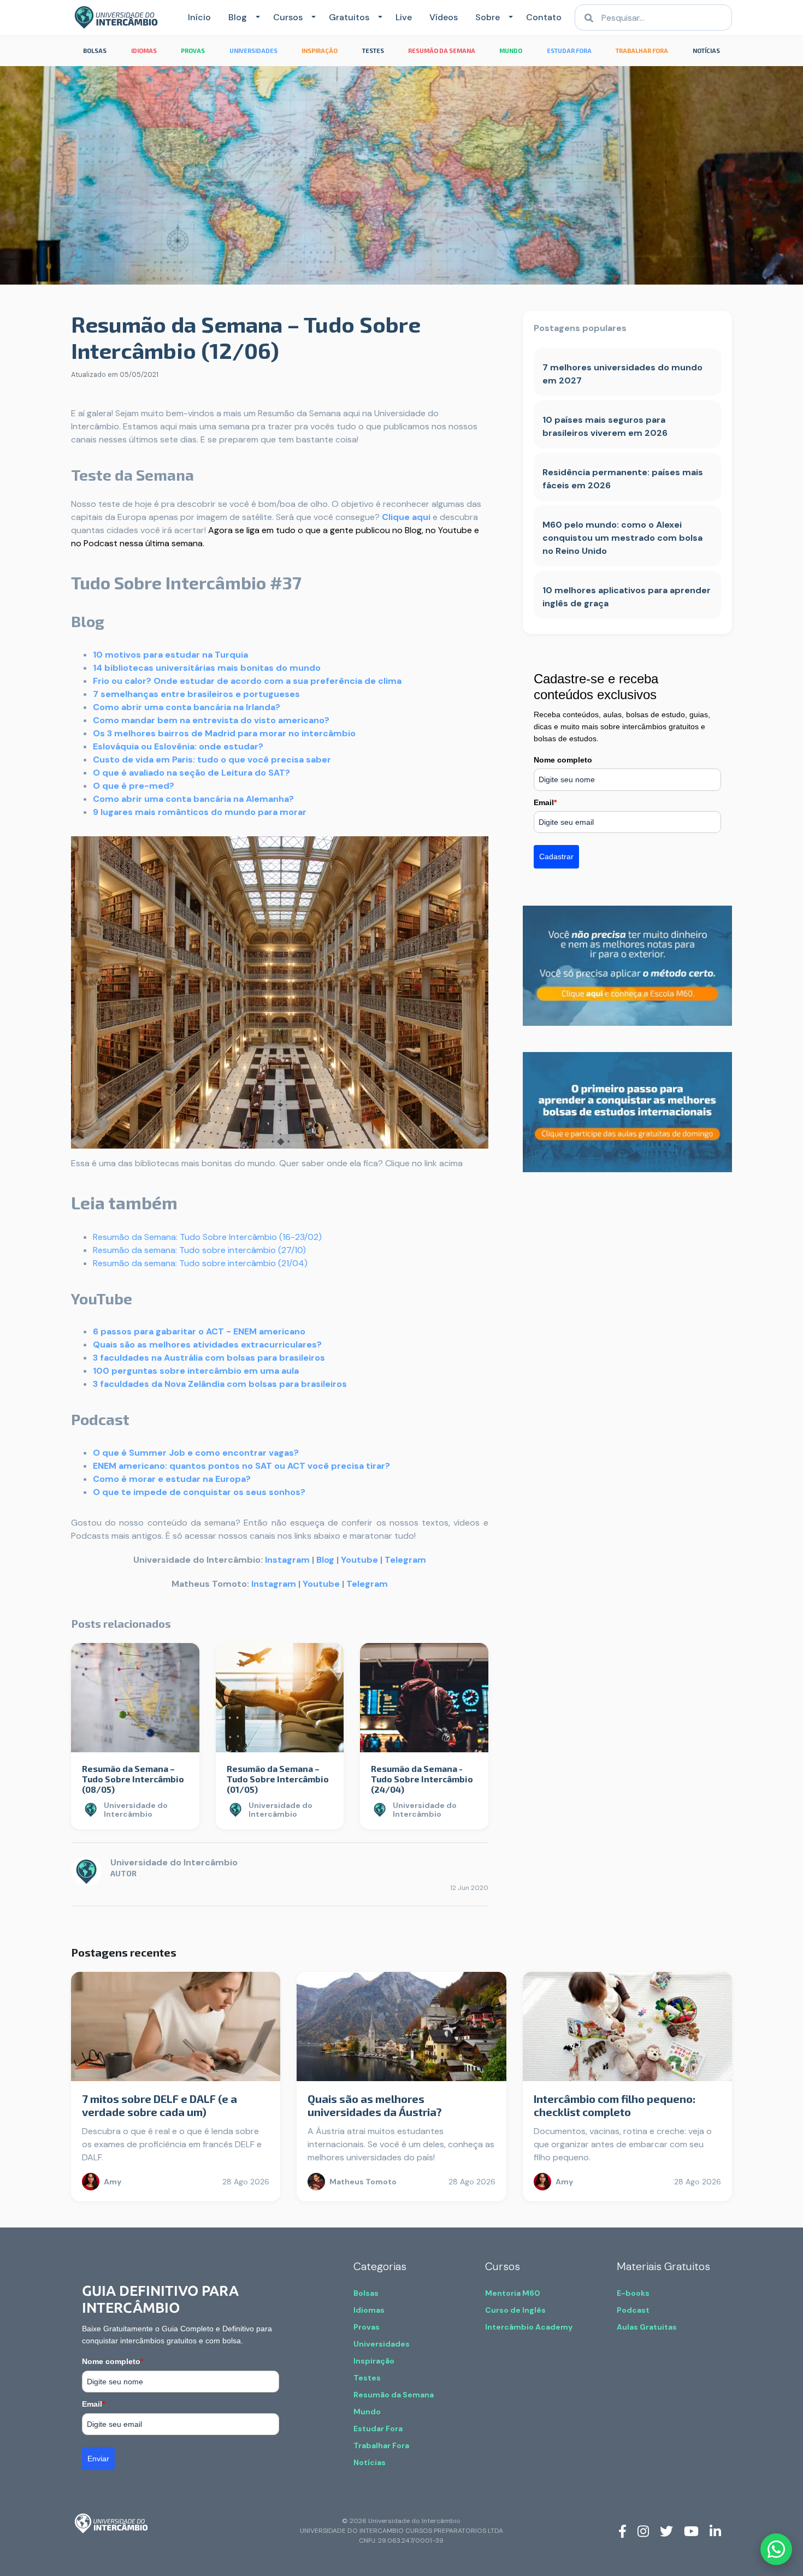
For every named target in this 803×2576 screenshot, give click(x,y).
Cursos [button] (288, 17)
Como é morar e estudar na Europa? (172, 1479)
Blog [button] (238, 17)
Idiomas (369, 2310)
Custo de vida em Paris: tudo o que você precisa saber (212, 760)
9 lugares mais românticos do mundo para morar (200, 812)
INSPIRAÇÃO (320, 51)
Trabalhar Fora (381, 2445)
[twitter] (666, 2531)
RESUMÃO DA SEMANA (442, 51)
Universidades (382, 2344)
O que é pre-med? (134, 786)
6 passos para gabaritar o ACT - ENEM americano (199, 1331)
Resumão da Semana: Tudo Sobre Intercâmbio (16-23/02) (207, 1237)
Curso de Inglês (515, 2310)
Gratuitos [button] (349, 17)
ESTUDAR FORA (569, 51)
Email (545, 802)
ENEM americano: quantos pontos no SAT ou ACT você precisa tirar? (241, 1466)
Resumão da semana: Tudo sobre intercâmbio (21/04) (200, 1263)
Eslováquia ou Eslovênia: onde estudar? (178, 746)
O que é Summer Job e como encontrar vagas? (196, 1453)
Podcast (633, 2310)
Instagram (287, 1560)
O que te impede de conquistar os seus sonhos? (199, 1492)
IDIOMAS (144, 51)
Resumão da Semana (394, 2395)
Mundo (367, 2412)
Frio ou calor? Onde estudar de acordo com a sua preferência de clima (247, 681)
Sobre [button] (488, 17)
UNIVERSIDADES (253, 51)
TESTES (373, 51)
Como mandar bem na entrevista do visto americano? (211, 720)
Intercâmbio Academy (529, 2327)
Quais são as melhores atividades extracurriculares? (208, 1345)
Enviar (98, 2459)
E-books (633, 2293)
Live (404, 17)
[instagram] (643, 2531)
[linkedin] (715, 2531)
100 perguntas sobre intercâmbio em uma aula (196, 1371)
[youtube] (691, 2531)
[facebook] (622, 2531)
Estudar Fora (378, 2429)
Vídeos (444, 17)
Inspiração (374, 2361)
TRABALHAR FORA (642, 51)
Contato (544, 17)
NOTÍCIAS (706, 51)
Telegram (405, 1560)
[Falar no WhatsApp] (776, 2549)
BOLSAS (95, 51)
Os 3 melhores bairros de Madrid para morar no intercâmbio (224, 733)
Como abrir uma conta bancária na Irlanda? (187, 707)
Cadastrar (556, 856)
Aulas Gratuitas (647, 2327)
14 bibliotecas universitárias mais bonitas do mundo (207, 668)
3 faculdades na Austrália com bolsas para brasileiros (209, 1358)
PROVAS (193, 51)
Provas (367, 2327)
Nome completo (563, 760)
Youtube (359, 1560)
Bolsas (366, 2293)
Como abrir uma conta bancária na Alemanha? (193, 799)
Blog (325, 1560)
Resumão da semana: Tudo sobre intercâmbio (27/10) (199, 1250)
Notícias (370, 2462)
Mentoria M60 (513, 2293)
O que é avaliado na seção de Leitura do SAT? (191, 773)
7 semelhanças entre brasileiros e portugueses (196, 694)
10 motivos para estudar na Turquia (170, 655)
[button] (256, 17)
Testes (367, 2378)
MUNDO (511, 51)
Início (199, 17)
